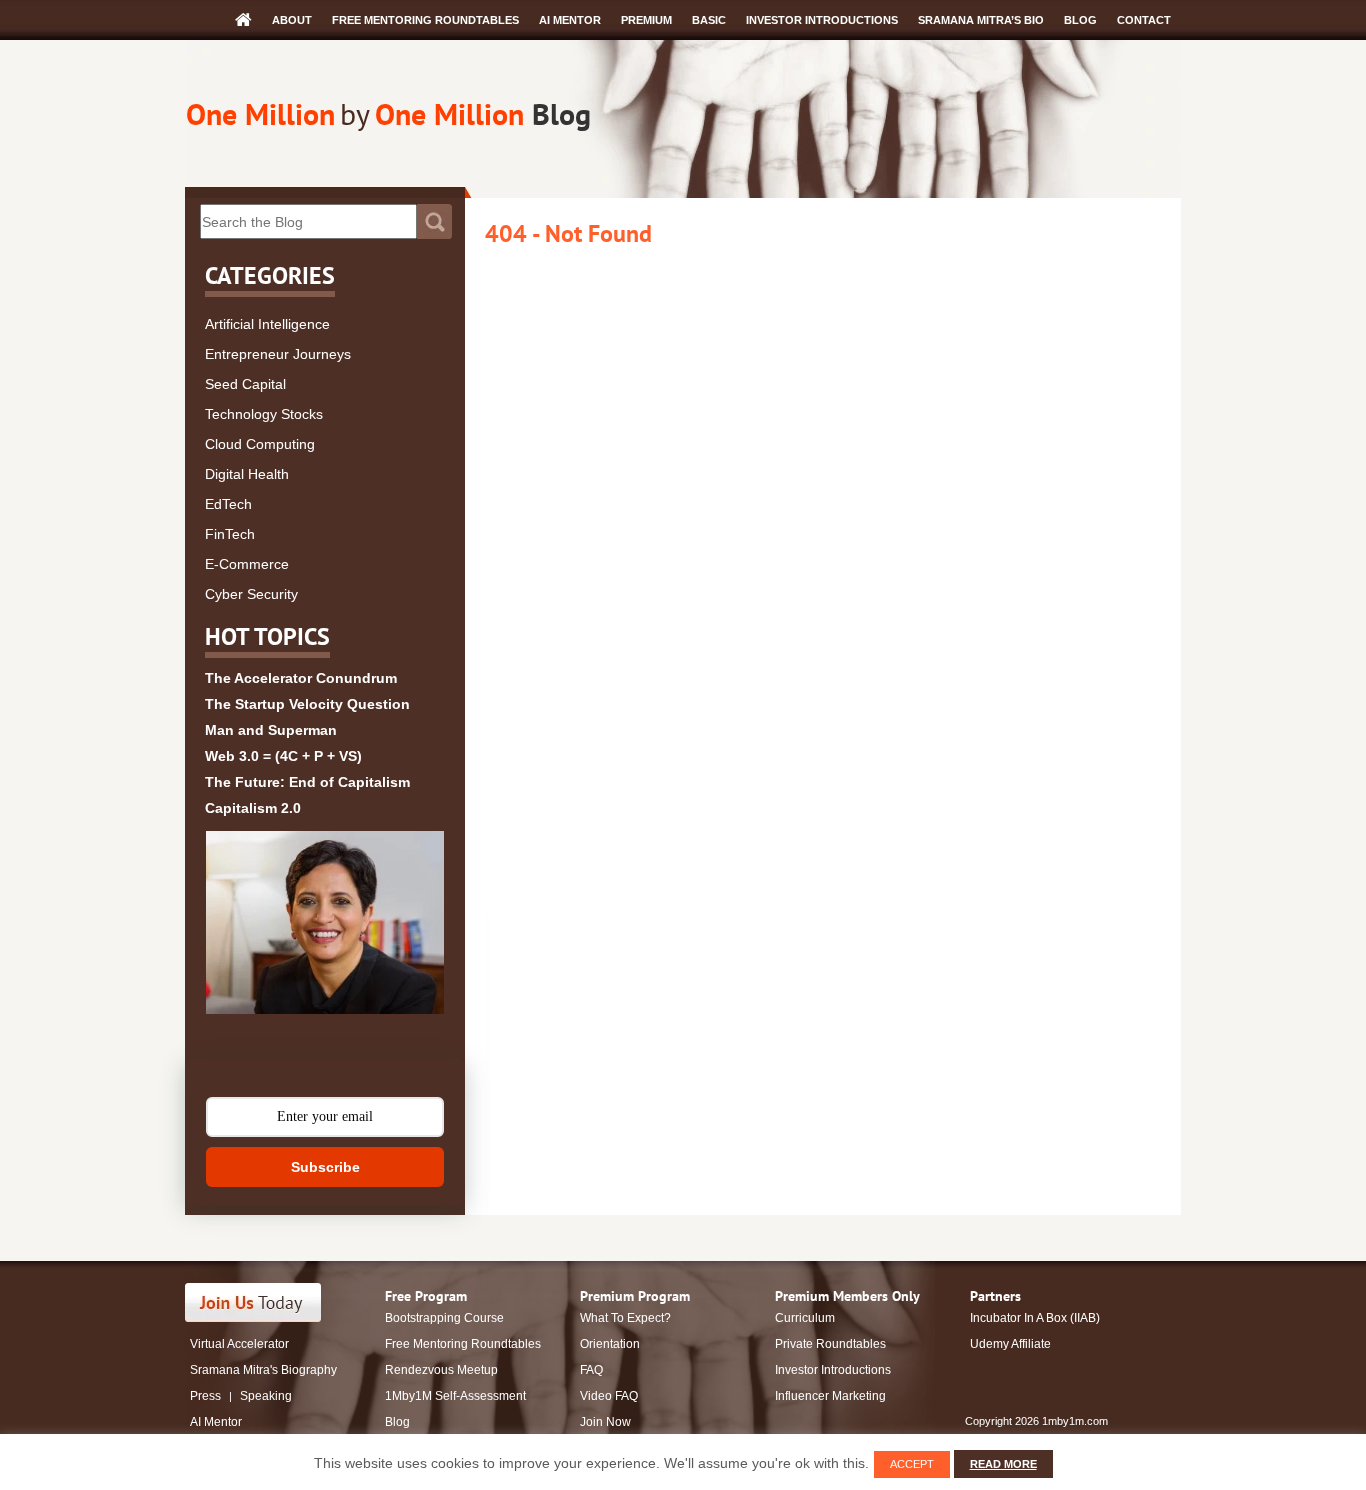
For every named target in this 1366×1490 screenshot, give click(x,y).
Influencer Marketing (830, 1396)
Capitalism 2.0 (253, 808)
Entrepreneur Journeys (278, 354)
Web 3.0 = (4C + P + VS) (283, 756)
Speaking (266, 1396)
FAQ (591, 1370)
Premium (646, 20)
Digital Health (247, 474)
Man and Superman (271, 730)
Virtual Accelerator (239, 1344)
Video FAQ (609, 1396)
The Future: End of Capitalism (307, 782)
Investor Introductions (822, 20)
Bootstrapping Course (444, 1318)
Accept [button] (912, 1464)
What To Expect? (625, 1318)
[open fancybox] (325, 922)
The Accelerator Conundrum (301, 678)
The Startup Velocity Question (307, 704)
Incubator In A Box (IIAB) (1035, 1318)
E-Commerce (247, 564)
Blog (1080, 20)
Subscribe (325, 1167)
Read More (1003, 1464)
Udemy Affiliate (1010, 1344)
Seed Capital (245, 384)
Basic (709, 20)
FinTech (230, 534)
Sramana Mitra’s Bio (981, 20)
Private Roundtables (830, 1344)
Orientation (610, 1344)
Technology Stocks (264, 414)
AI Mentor (570, 20)
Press (205, 1396)
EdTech (228, 504)
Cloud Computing (260, 444)
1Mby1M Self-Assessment (455, 1396)
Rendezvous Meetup (441, 1370)
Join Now (605, 1422)
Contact (1144, 20)
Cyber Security (251, 594)
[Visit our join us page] (253, 1302)
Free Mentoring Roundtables (425, 20)
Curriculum (805, 1318)
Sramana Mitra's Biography (263, 1370)
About (292, 20)
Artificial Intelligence (267, 324)
